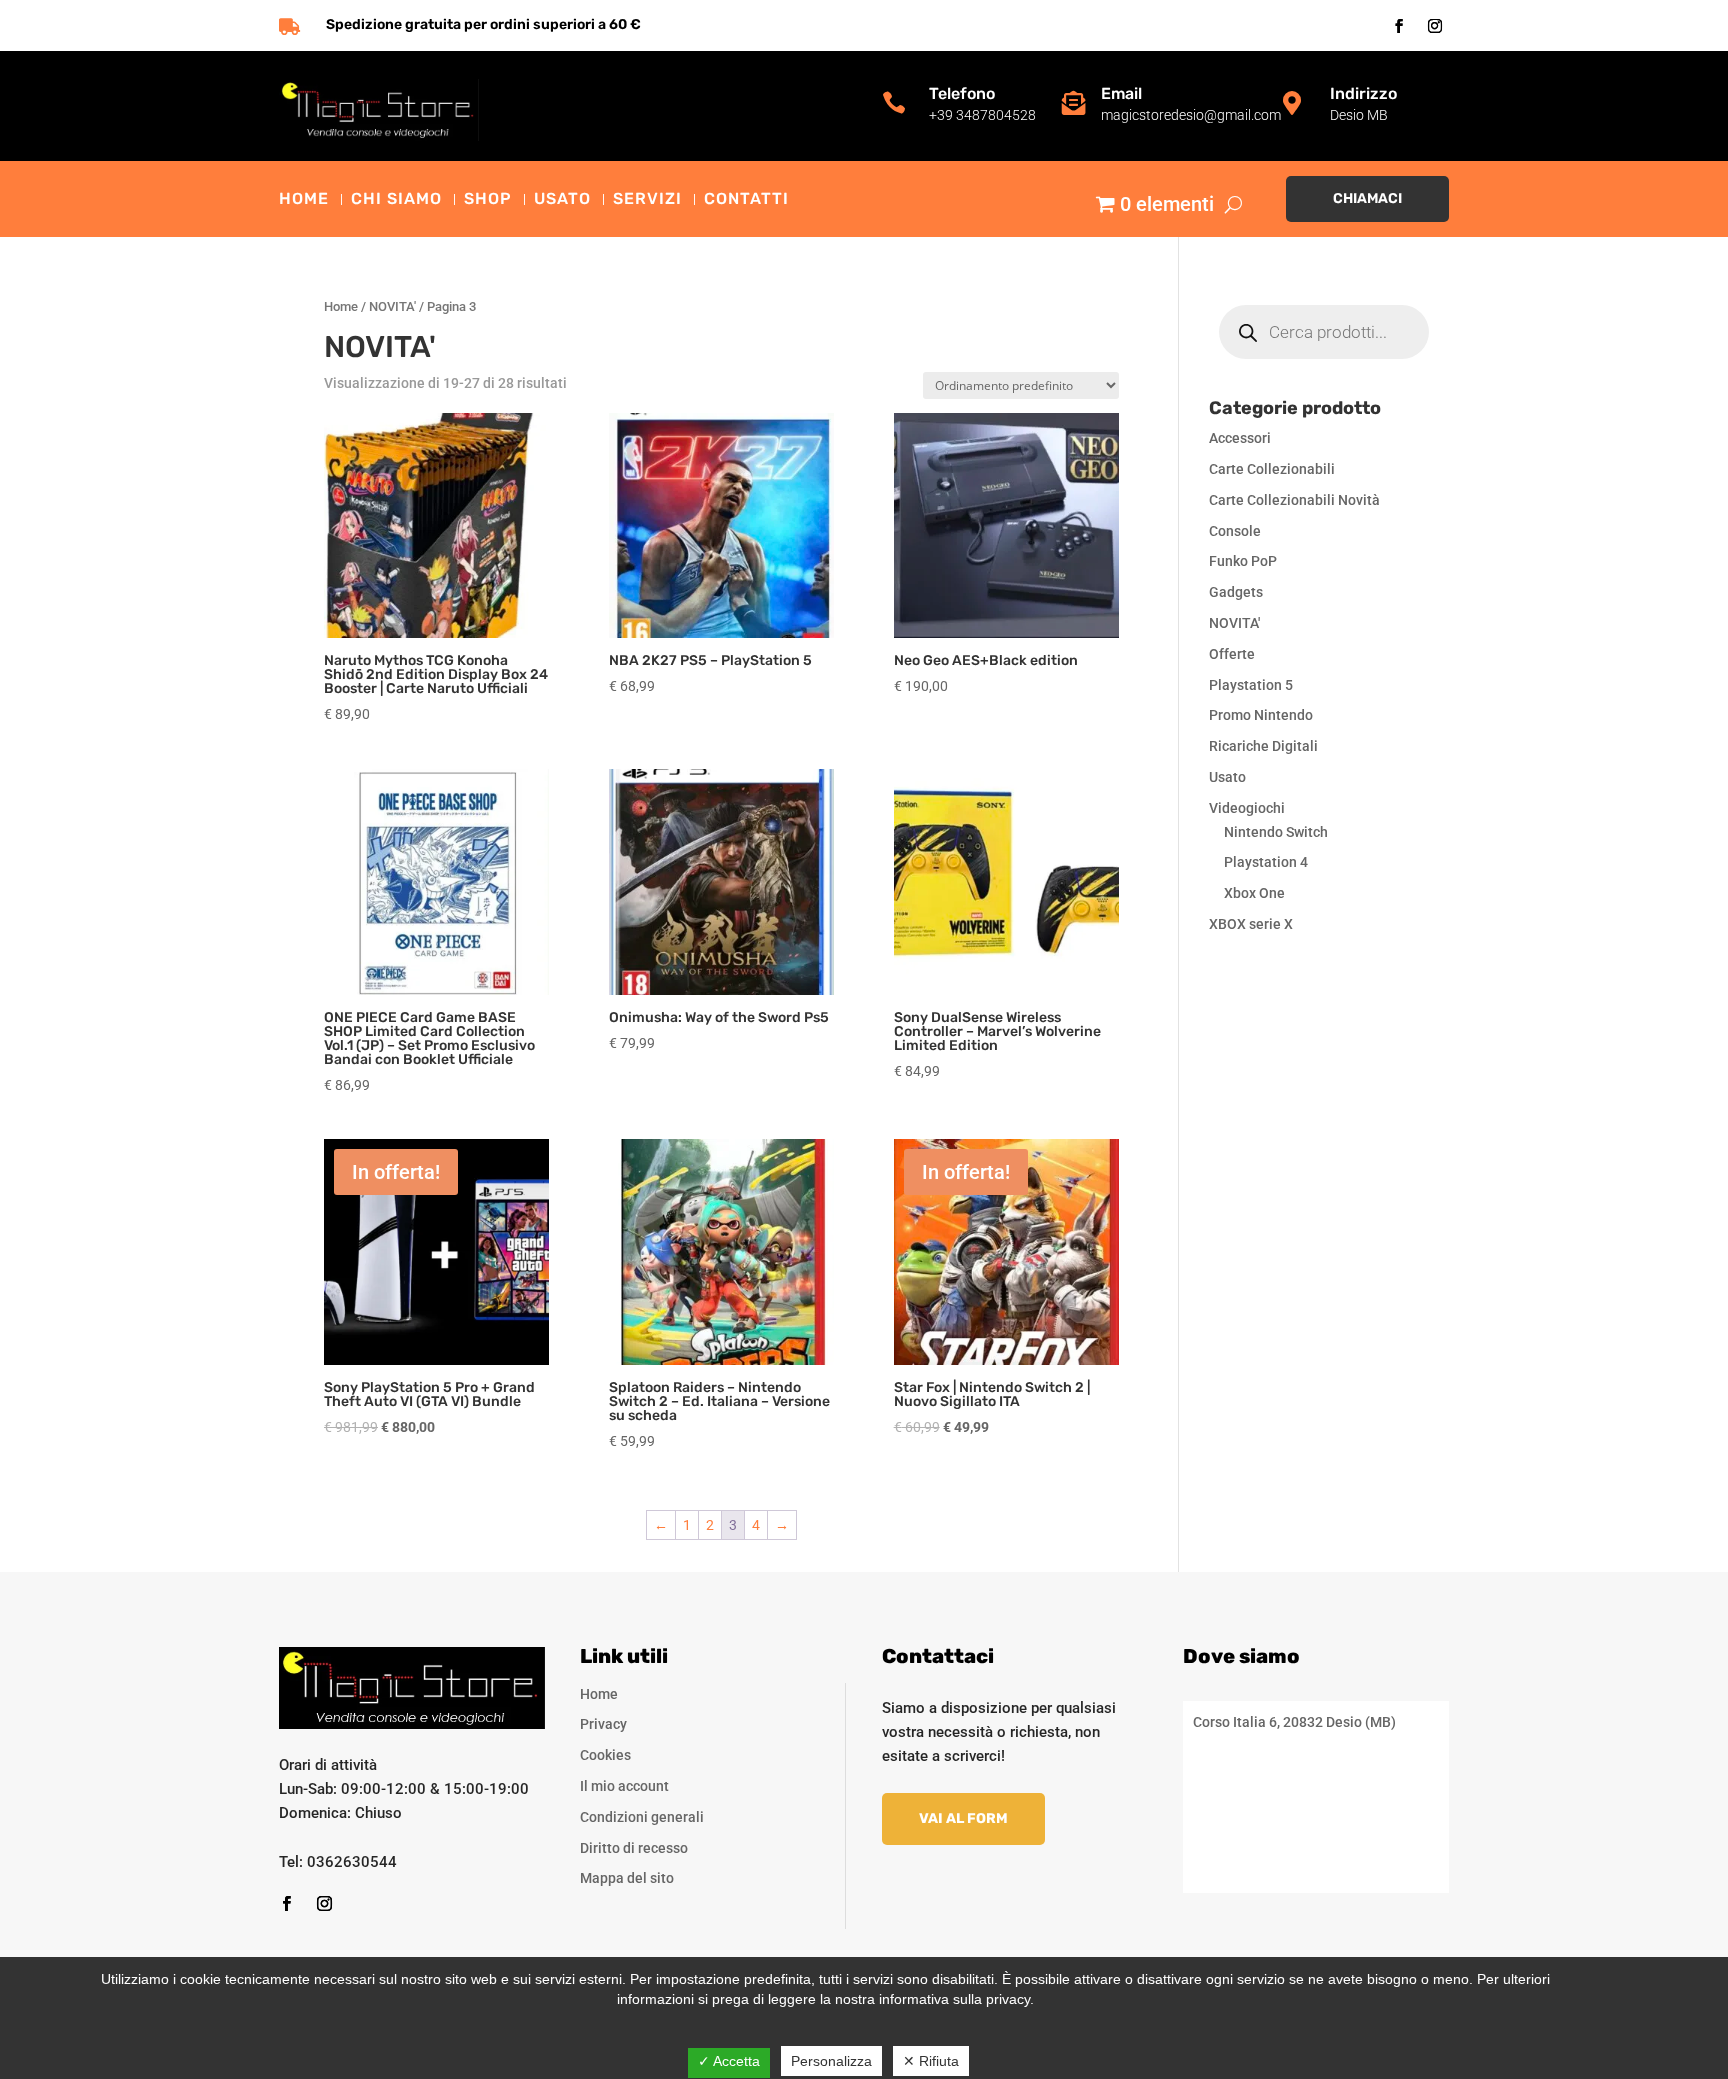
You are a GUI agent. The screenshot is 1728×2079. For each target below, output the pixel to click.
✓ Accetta (729, 2061)
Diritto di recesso (634, 1848)
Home (304, 200)
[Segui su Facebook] (1399, 26)
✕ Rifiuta (931, 2061)
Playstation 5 (1251, 685)
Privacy (603, 1724)
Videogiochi (1247, 808)
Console (1235, 531)
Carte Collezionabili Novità (1294, 500)
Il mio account (624, 1786)
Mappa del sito (627, 1878)
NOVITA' (392, 306)
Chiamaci (1367, 198)
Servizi (647, 200)
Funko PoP (1243, 561)
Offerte (1232, 654)
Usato (562, 200)
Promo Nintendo (1261, 715)
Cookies (605, 1755)
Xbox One (1254, 893)
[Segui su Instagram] (1435, 26)
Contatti (746, 200)
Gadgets (1236, 592)
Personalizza (831, 2061)
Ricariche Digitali (1263, 746)
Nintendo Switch (1276, 832)
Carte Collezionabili (1272, 469)
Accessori (1240, 438)
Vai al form (963, 1818)
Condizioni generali (642, 1817)
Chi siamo (396, 200)
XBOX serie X (1251, 924)
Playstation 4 (1266, 862)
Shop (488, 200)
